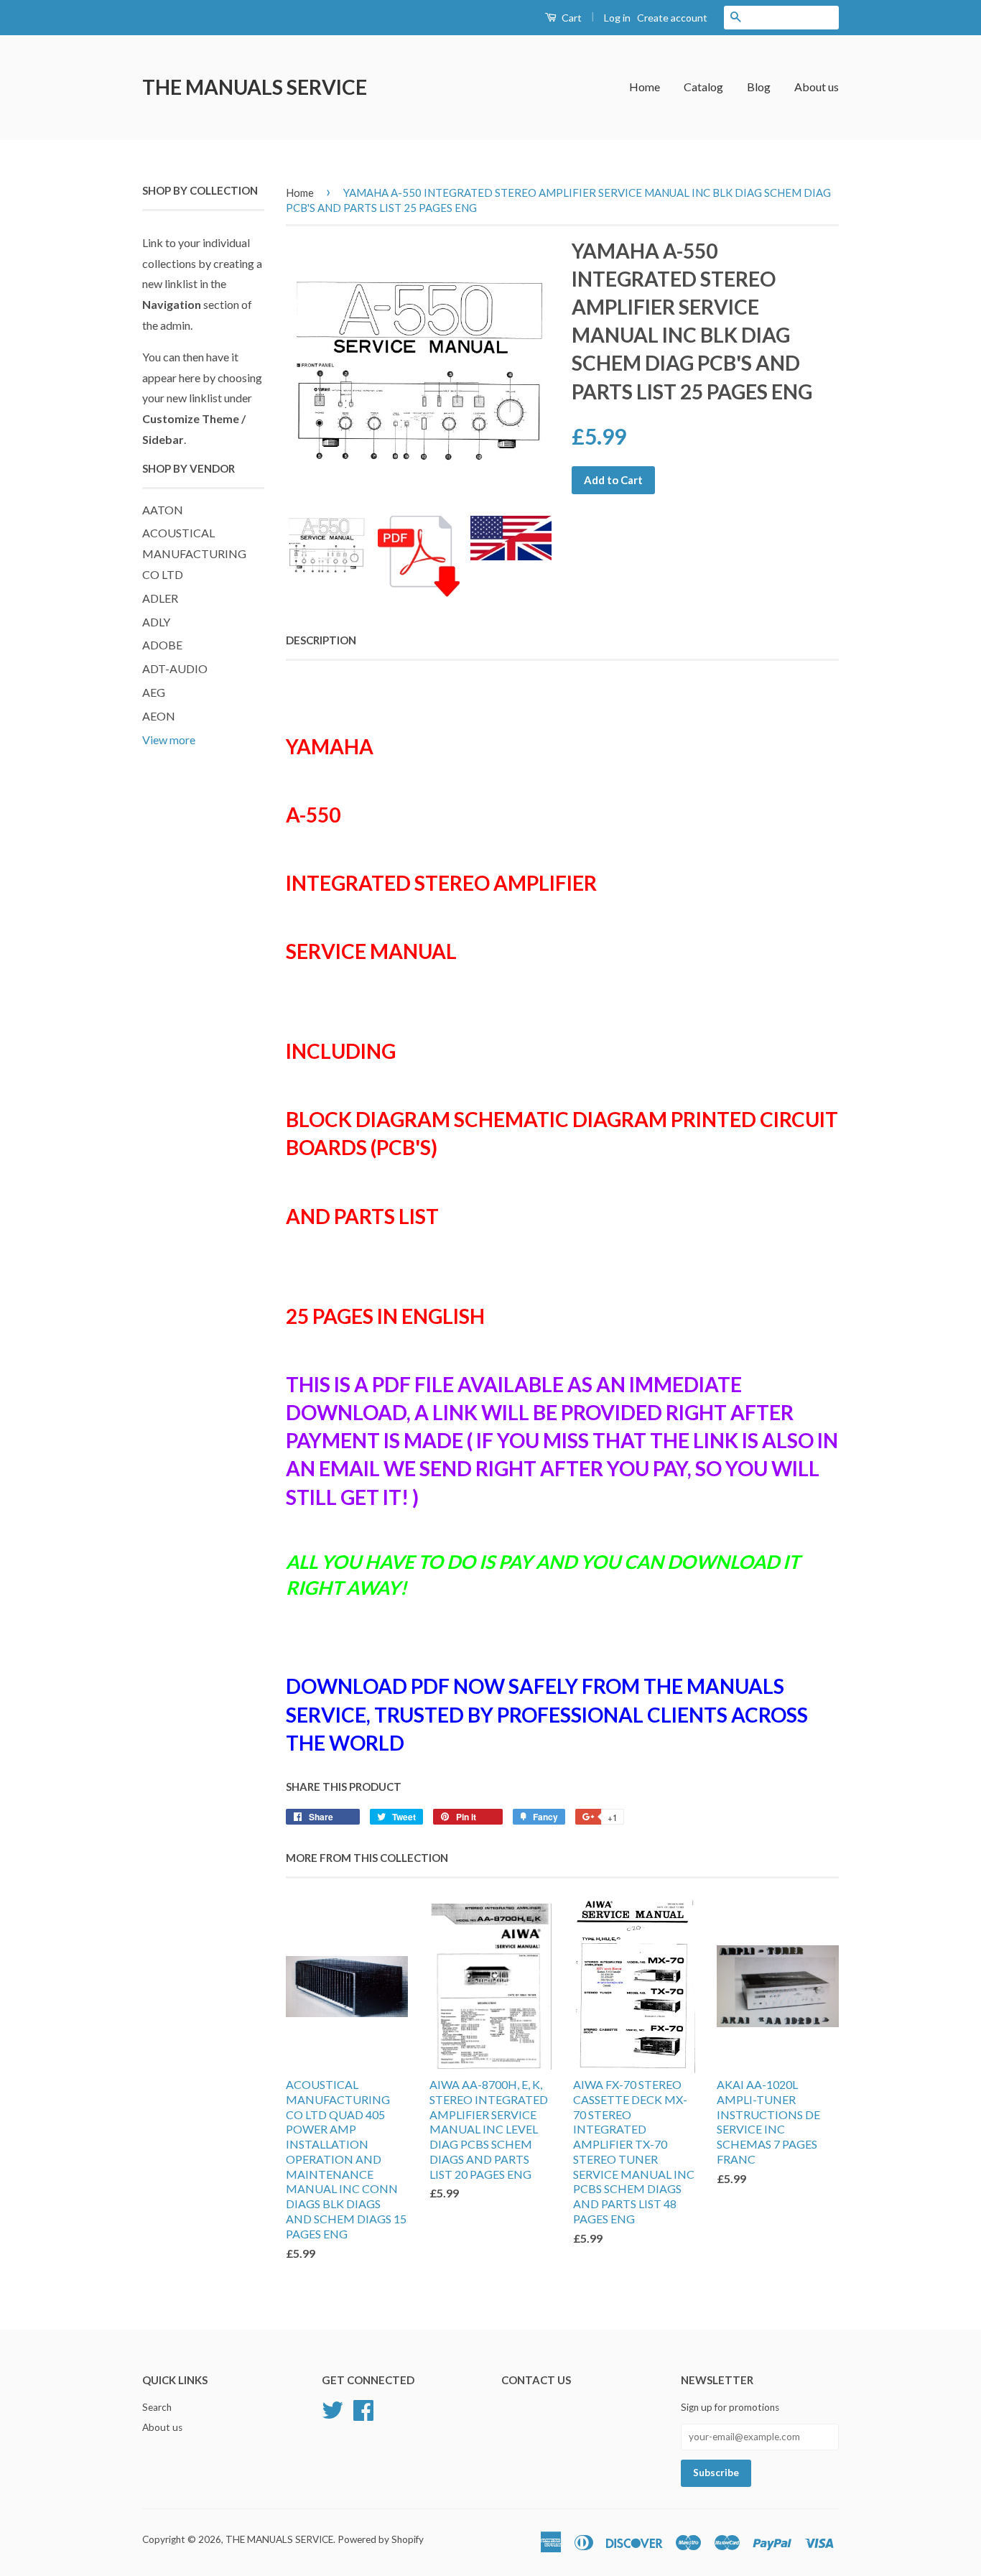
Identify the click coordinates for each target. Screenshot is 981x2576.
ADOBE (162, 645)
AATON (163, 510)
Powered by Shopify (381, 2539)
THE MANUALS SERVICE (255, 87)
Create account (672, 18)
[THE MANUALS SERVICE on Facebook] (363, 2409)
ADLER (160, 598)
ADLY (156, 622)
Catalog (703, 87)
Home (645, 87)
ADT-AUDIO (175, 668)
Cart (571, 18)
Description (321, 640)
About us (817, 87)
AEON (159, 716)
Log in (617, 18)
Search (157, 2407)
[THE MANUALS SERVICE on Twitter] (333, 2409)
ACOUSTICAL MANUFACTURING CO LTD (194, 553)
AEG (154, 692)
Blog (759, 87)
